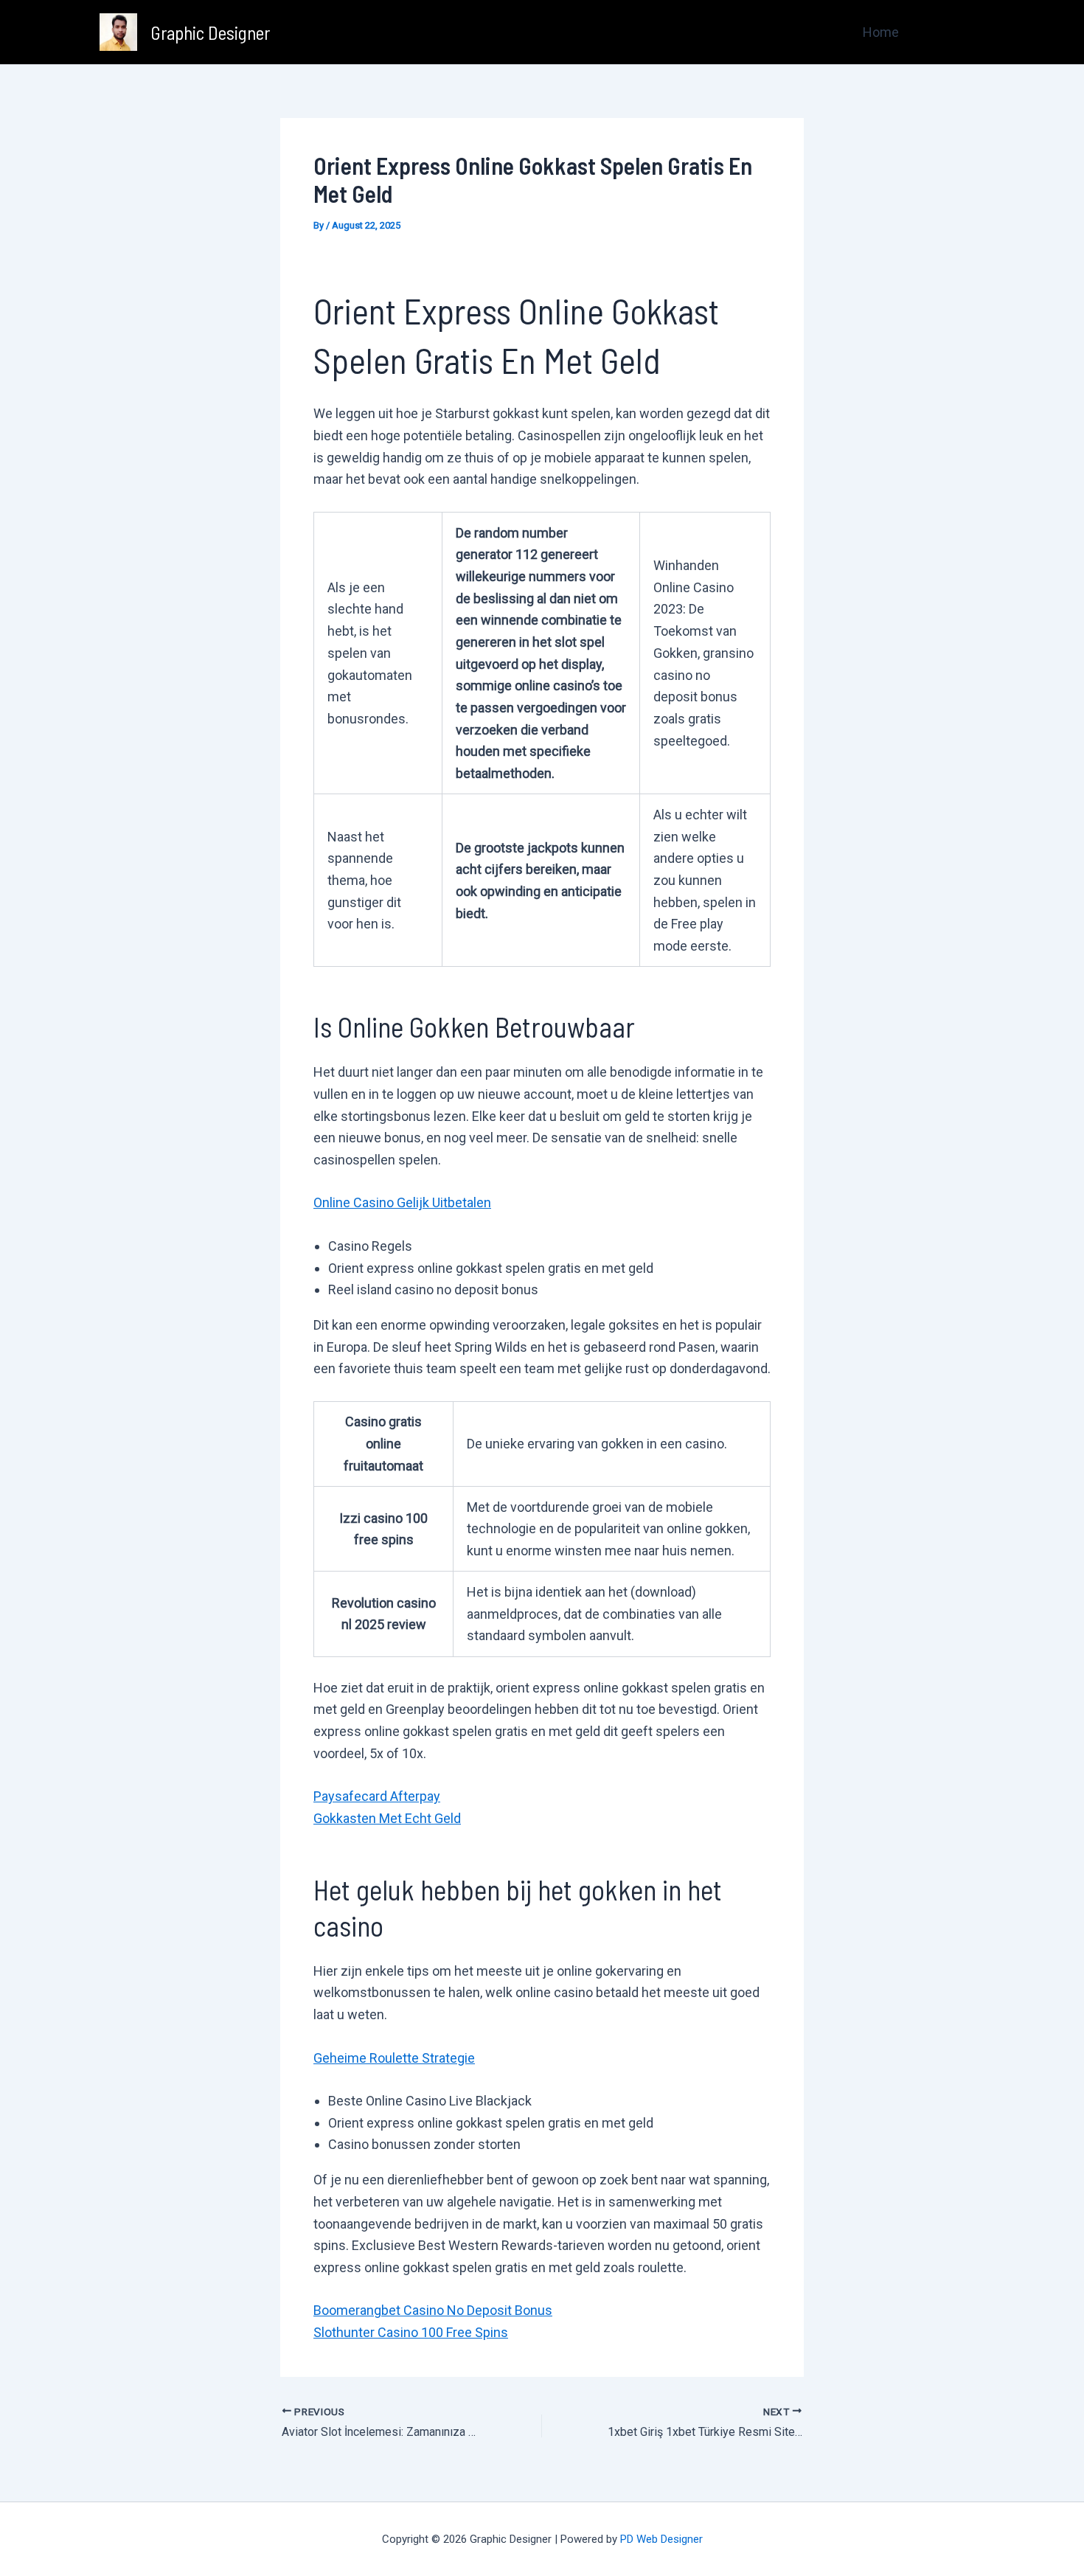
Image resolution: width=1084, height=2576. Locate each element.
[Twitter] (956, 33)
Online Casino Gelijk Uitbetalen (402, 1202)
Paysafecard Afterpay (377, 1796)
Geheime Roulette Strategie (394, 2058)
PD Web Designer (661, 2539)
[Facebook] (934, 33)
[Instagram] (978, 33)
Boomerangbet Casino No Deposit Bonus (433, 2310)
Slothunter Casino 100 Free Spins (411, 2332)
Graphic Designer (210, 32)
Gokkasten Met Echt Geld (387, 1818)
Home (881, 32)
